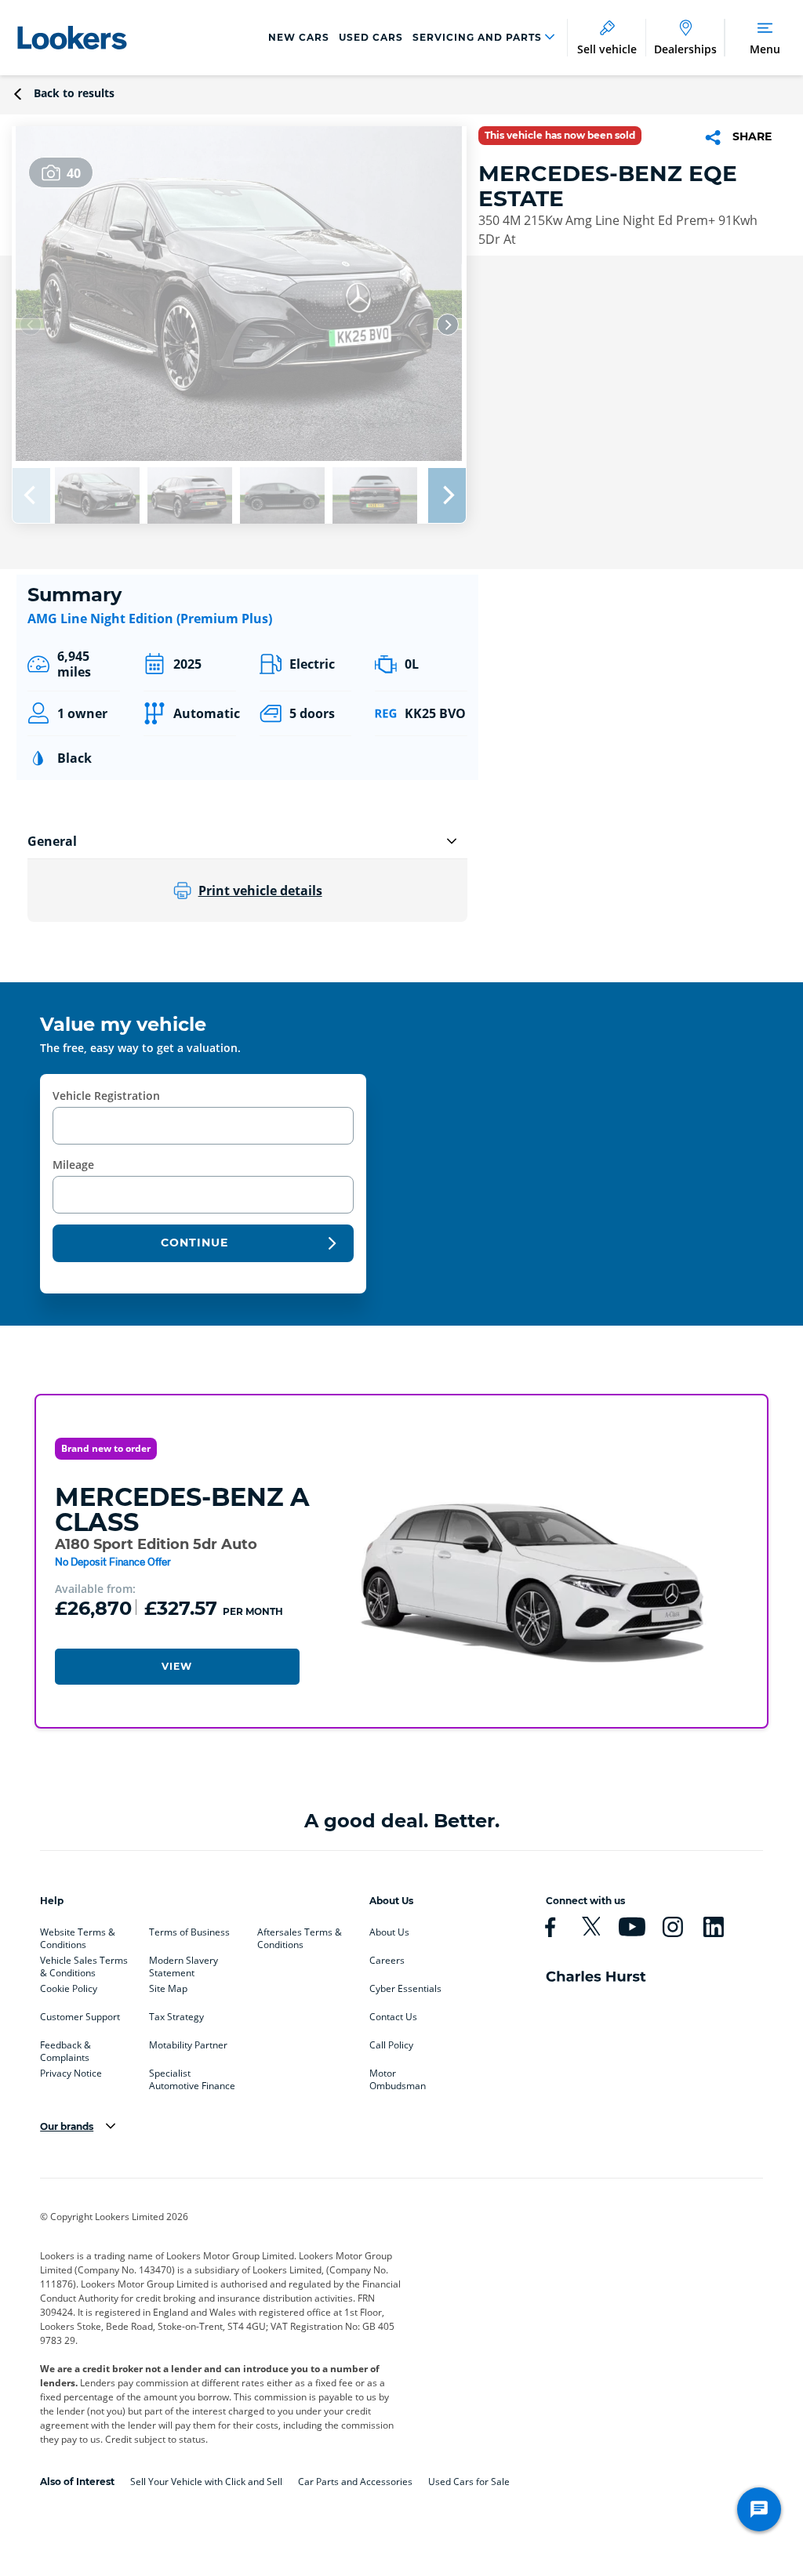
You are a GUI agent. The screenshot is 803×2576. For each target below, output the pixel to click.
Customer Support (80, 2017)
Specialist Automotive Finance (192, 2077)
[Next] (448, 325)
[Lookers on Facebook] (557, 1927)
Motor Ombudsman (398, 2077)
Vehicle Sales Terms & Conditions (84, 1964)
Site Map (168, 1989)
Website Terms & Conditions (78, 1936)
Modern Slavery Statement (183, 1964)
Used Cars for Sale (469, 2482)
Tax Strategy (176, 2017)
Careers (387, 1961)
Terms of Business (189, 1932)
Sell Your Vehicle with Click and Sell (206, 2482)
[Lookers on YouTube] (638, 1927)
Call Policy (391, 2045)
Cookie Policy (69, 1989)
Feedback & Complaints (65, 2048)
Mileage (73, 1165)
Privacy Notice (71, 2073)
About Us (389, 1932)
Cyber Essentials (405, 1989)
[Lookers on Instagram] (679, 1927)
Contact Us (393, 2017)
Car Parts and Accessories (355, 2482)
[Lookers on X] (598, 1927)
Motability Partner (188, 2045)
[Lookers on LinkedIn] (720, 1927)
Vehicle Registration (106, 1096)
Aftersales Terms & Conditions (300, 1936)
